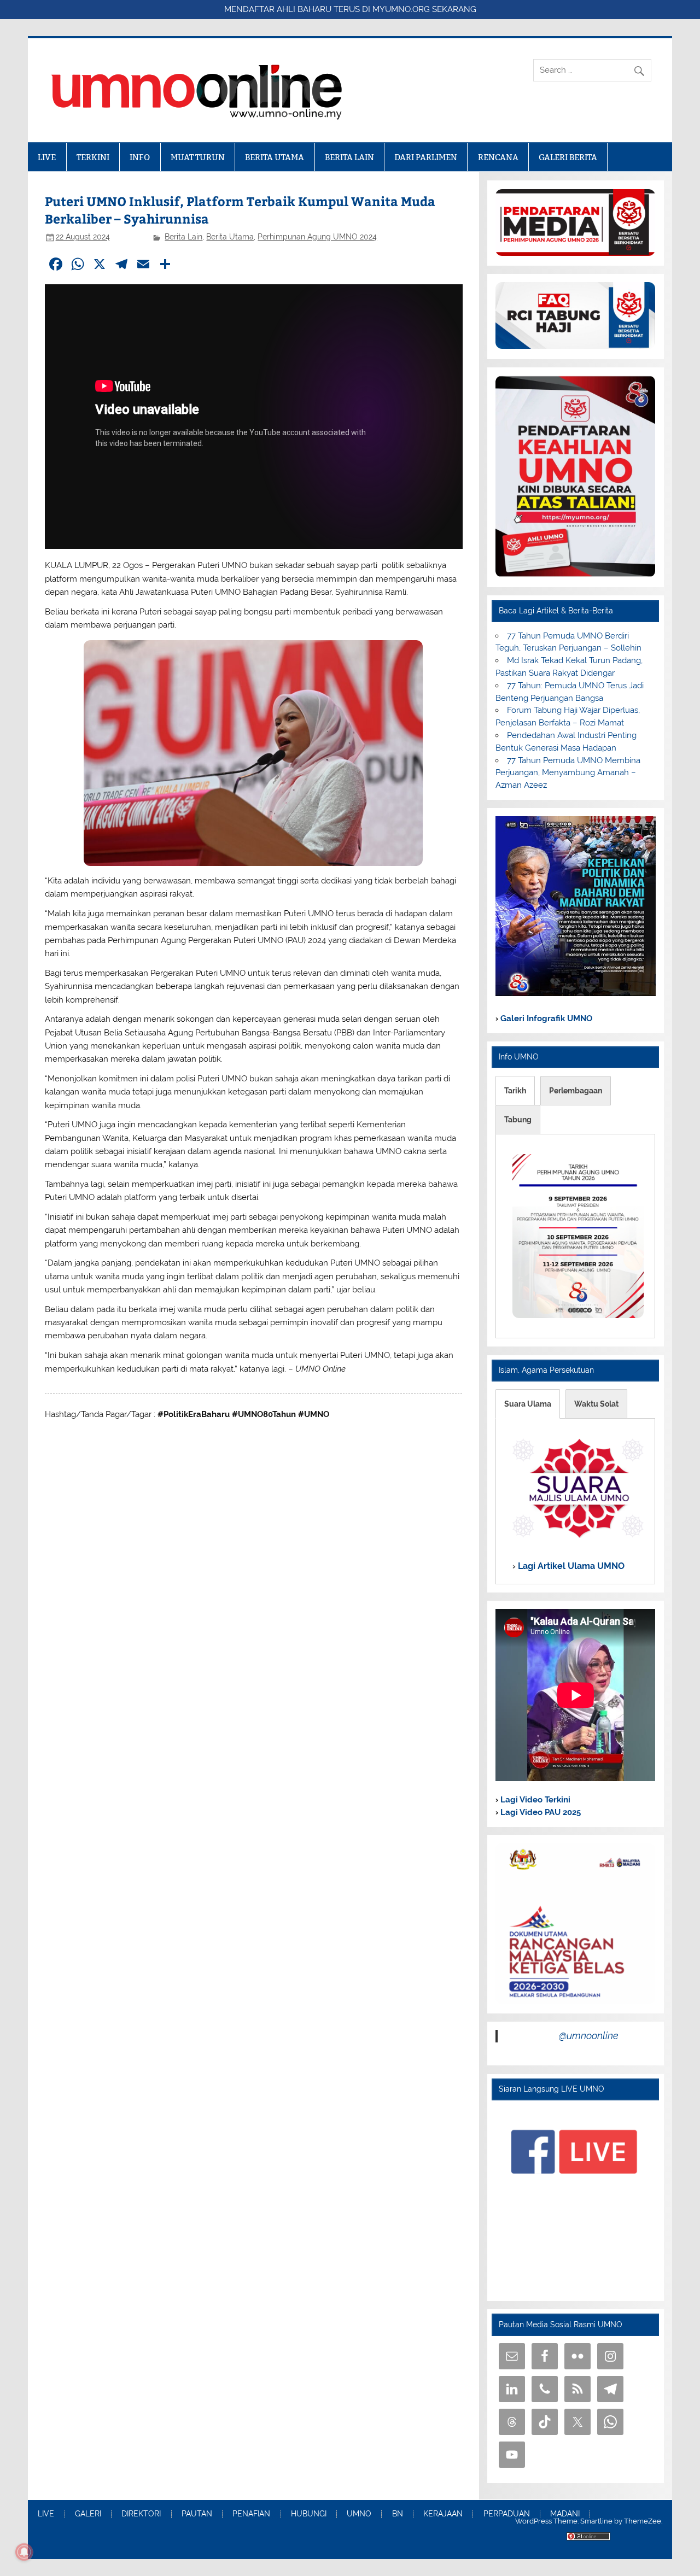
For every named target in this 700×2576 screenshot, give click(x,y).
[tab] (515, 1091)
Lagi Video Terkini (534, 1800)
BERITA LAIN (349, 157)
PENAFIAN (251, 2514)
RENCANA (498, 157)
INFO (140, 157)
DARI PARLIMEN (426, 157)
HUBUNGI (309, 2514)
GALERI (88, 2514)
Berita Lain (183, 237)
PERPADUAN (507, 2514)
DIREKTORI (141, 2514)
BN (398, 2514)
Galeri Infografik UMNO (545, 1018)
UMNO (359, 2514)
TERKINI (93, 157)
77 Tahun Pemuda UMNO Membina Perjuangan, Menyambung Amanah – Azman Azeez (568, 773)
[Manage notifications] (24, 2552)
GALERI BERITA (568, 157)
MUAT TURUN (198, 157)
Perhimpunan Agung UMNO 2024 (317, 237)
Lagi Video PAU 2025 (539, 1812)
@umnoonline (589, 2036)
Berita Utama (230, 237)
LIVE (47, 157)
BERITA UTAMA (275, 157)
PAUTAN (197, 2514)
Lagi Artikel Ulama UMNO (570, 1566)
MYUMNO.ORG (401, 9)
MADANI (565, 2514)
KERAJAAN (443, 2514)
